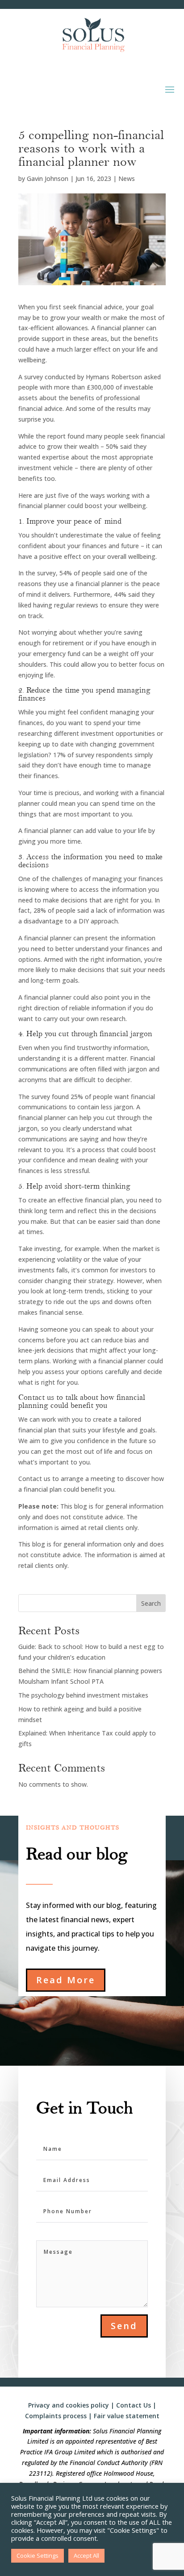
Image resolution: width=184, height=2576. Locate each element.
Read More (66, 1980)
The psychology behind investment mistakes (83, 1695)
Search (151, 1603)
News (127, 178)
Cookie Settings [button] (38, 2555)
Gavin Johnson (48, 178)
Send (124, 2326)
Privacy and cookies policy (69, 2405)
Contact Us (134, 2405)
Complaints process (56, 2416)
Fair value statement (127, 2416)
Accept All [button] (86, 2555)
